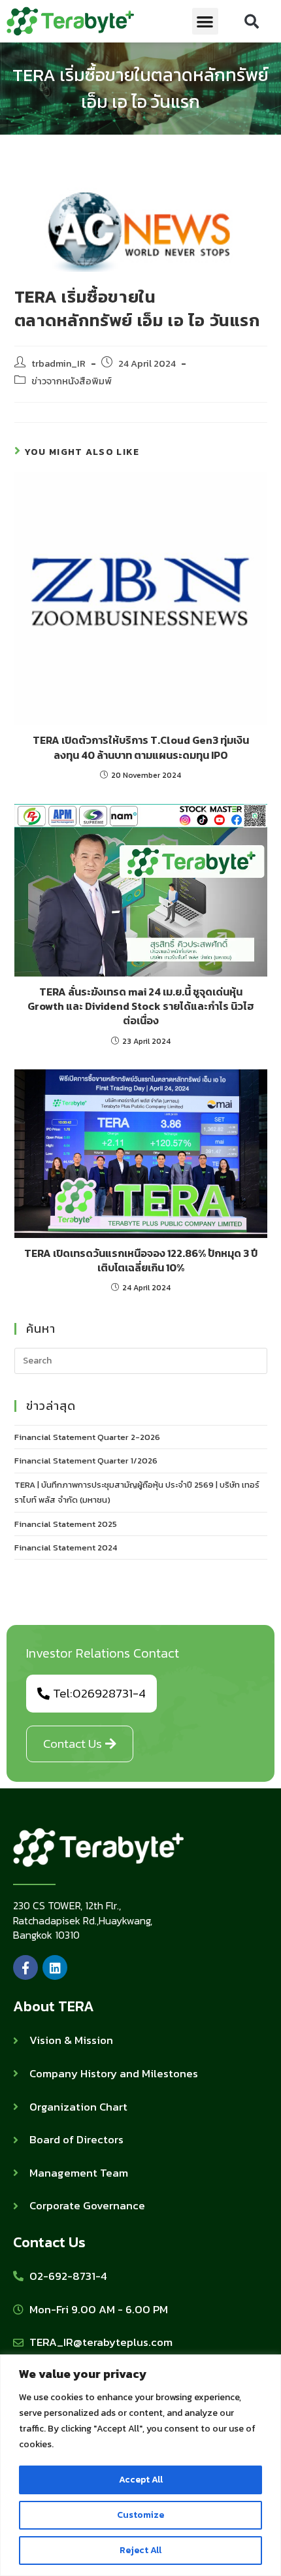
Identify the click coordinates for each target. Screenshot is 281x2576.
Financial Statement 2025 (66, 1524)
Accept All (141, 2480)
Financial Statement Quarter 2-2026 (87, 1437)
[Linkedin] (55, 1967)
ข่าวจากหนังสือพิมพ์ (72, 381)
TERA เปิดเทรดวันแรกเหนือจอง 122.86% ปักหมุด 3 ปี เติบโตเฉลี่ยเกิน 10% (141, 1261)
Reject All (140, 2550)
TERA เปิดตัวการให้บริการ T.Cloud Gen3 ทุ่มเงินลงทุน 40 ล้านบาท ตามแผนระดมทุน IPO (141, 747)
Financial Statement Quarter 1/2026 (86, 1461)
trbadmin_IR (58, 363)
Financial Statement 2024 (66, 1547)
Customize (140, 2515)
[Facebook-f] (25, 1967)
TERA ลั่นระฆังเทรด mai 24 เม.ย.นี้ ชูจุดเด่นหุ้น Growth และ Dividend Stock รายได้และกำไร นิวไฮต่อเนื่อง (141, 1006)
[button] (206, 21)
